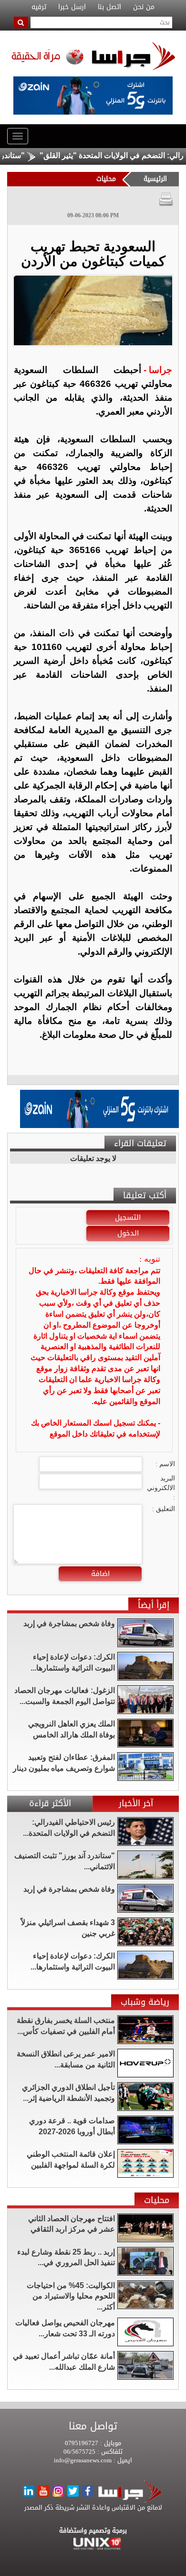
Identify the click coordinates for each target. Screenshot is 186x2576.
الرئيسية (155, 179)
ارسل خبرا (72, 7)
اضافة (100, 1574)
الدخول (128, 1233)
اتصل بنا (109, 7)
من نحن (144, 7)
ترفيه (39, 7)
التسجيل (128, 1217)
